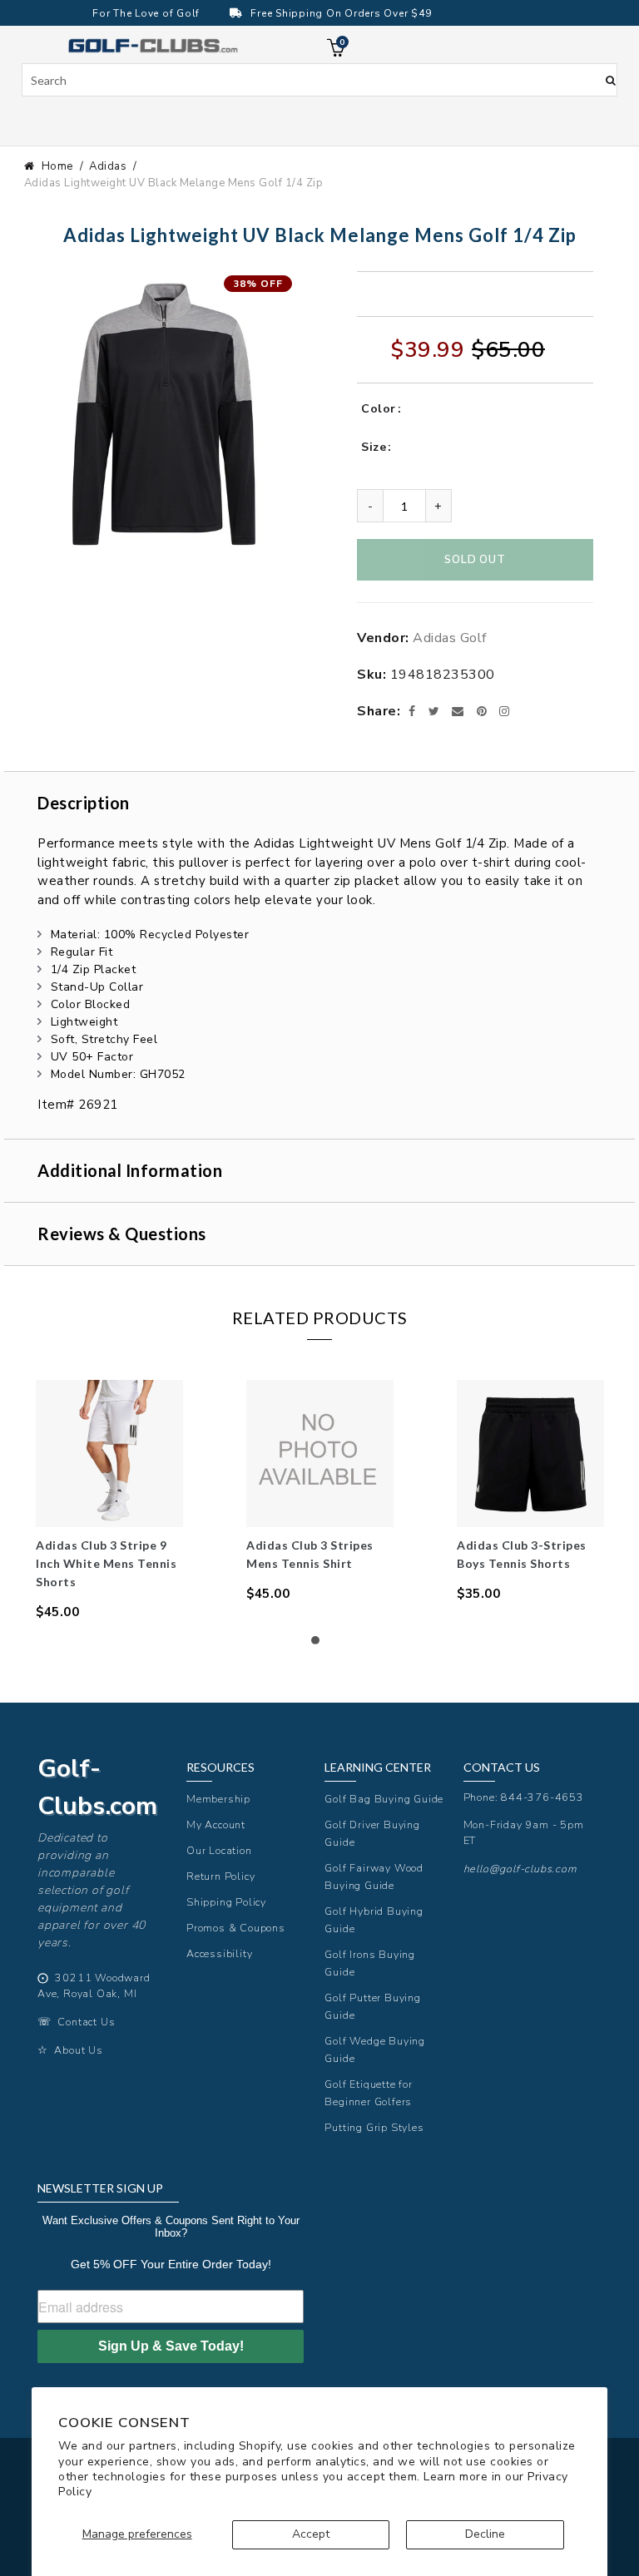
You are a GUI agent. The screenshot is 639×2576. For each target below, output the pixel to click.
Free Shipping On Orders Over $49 (341, 13)
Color (379, 409)
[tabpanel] (109, 1501)
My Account (216, 1824)
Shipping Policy (226, 1902)
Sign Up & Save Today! (171, 2346)
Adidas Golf (450, 638)
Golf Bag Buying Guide (384, 1799)
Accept (311, 2534)
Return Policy (220, 1876)
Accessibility (219, 1953)
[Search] (611, 79)
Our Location (219, 1850)
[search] (319, 80)
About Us (78, 2050)
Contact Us (86, 2022)
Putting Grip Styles (374, 2127)
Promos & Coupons (236, 1928)
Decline (485, 2534)
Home (57, 166)
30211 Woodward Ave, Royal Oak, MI (94, 1985)
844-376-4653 (542, 1797)
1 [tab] (319, 1644)
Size (374, 447)
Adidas (108, 166)
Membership (218, 1799)
